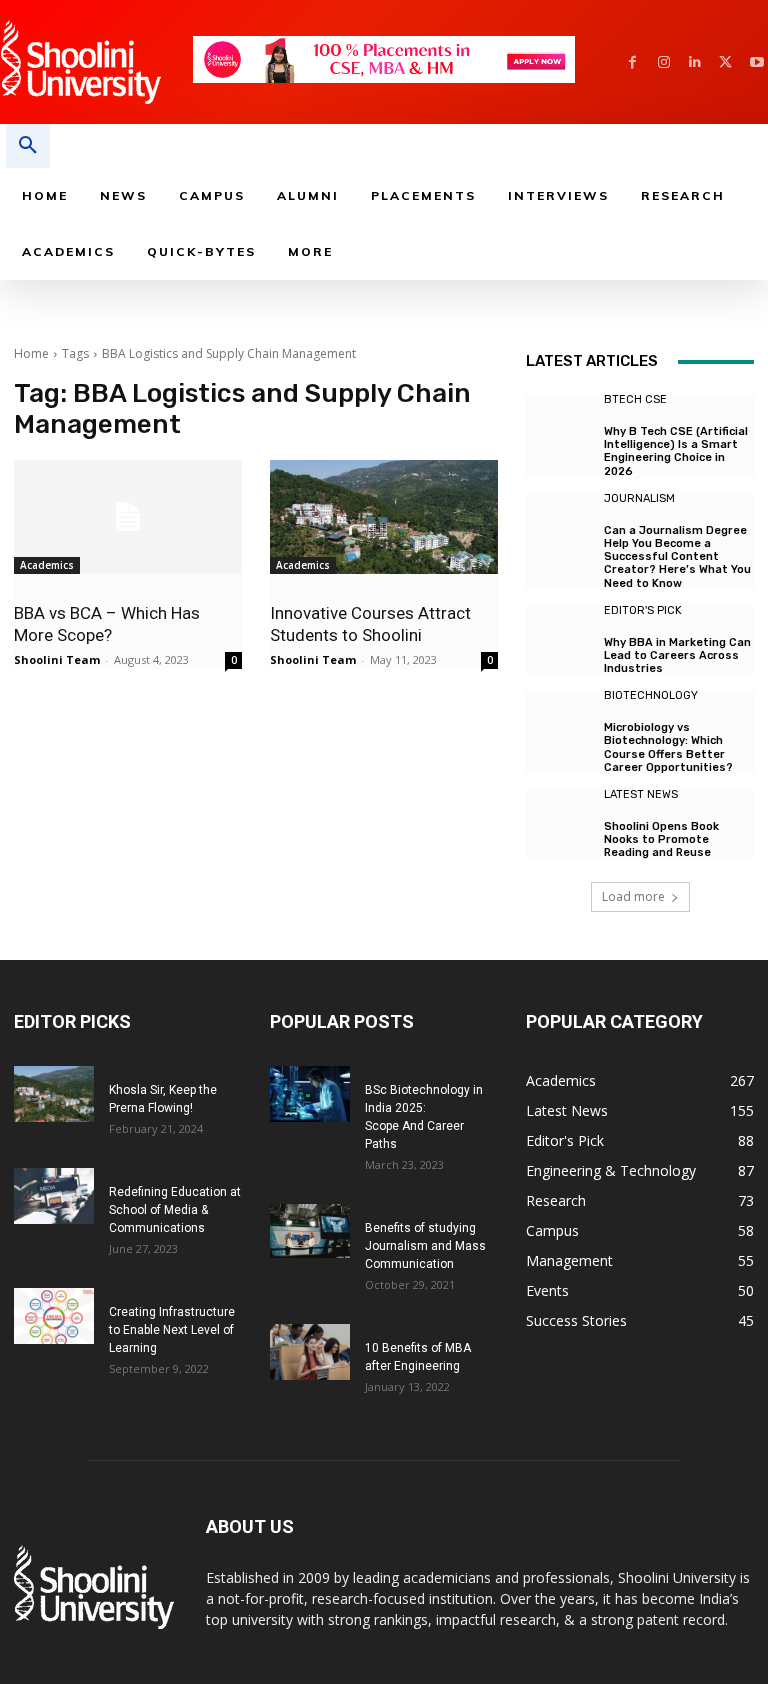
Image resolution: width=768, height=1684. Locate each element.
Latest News (641, 794)
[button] (28, 146)
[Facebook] (632, 62)
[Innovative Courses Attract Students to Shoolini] (384, 517)
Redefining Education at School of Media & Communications (175, 1210)
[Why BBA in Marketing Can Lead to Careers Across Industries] (560, 639)
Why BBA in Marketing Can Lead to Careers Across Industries (677, 655)
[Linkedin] (694, 62)
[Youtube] (756, 62)
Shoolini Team (57, 659)
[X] (725, 62)
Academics (47, 565)
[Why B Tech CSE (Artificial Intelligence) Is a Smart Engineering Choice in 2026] (560, 428)
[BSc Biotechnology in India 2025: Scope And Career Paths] (310, 1094)
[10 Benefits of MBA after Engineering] (310, 1352)
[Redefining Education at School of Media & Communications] (54, 1196)
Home (31, 353)
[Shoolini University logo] (96, 62)
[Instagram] (663, 62)
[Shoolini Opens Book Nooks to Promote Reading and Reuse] (560, 823)
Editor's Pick (643, 610)
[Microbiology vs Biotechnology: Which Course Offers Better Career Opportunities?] (560, 724)
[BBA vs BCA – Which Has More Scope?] (128, 517)
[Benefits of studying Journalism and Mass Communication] (310, 1230)
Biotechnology (651, 695)
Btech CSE (635, 399)
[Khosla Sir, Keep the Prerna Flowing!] (54, 1094)
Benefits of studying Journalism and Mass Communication (425, 1246)
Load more (633, 896)
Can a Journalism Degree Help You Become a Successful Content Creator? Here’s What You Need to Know (677, 557)
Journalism (639, 498)
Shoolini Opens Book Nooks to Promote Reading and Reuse (661, 839)
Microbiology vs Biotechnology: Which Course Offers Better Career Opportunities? (668, 747)
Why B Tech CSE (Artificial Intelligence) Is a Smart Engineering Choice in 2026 (676, 451)
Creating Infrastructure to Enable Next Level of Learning (172, 1330)
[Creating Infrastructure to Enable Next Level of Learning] (54, 1316)
